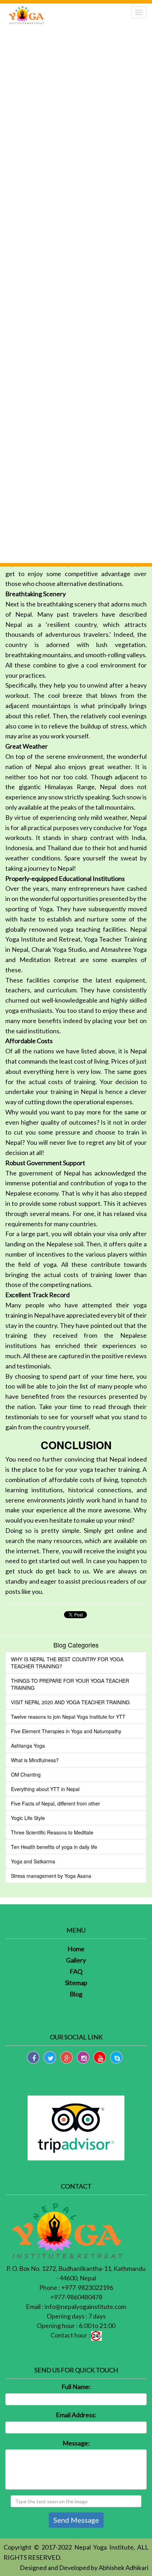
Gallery (76, 1960)
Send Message (76, 2520)
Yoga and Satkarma (33, 1861)
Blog (76, 1994)
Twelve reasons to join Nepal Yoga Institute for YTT (68, 1717)
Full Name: (76, 2387)
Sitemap (76, 1983)
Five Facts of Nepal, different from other (55, 1803)
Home (76, 1949)
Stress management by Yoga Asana (51, 1876)
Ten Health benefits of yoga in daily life (54, 1847)
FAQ (76, 1971)
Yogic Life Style (28, 1818)
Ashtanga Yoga (28, 1746)
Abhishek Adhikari (124, 2568)
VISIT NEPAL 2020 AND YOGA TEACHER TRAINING (70, 1702)
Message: (76, 2443)
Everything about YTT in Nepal (45, 1789)
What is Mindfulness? (35, 1760)
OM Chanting (26, 1774)
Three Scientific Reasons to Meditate (52, 1832)
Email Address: (76, 2415)
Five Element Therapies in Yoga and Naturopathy (66, 1731)
